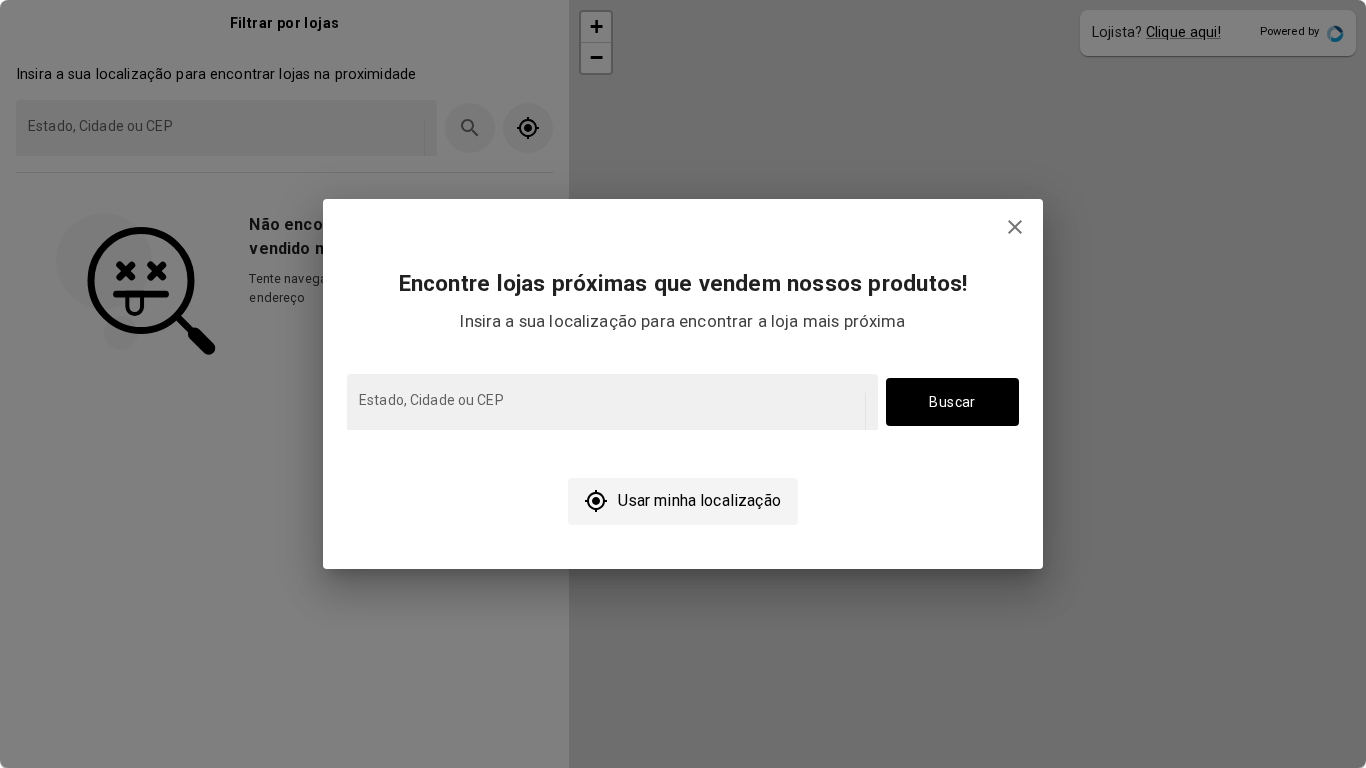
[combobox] (610, 411)
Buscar (952, 402)
